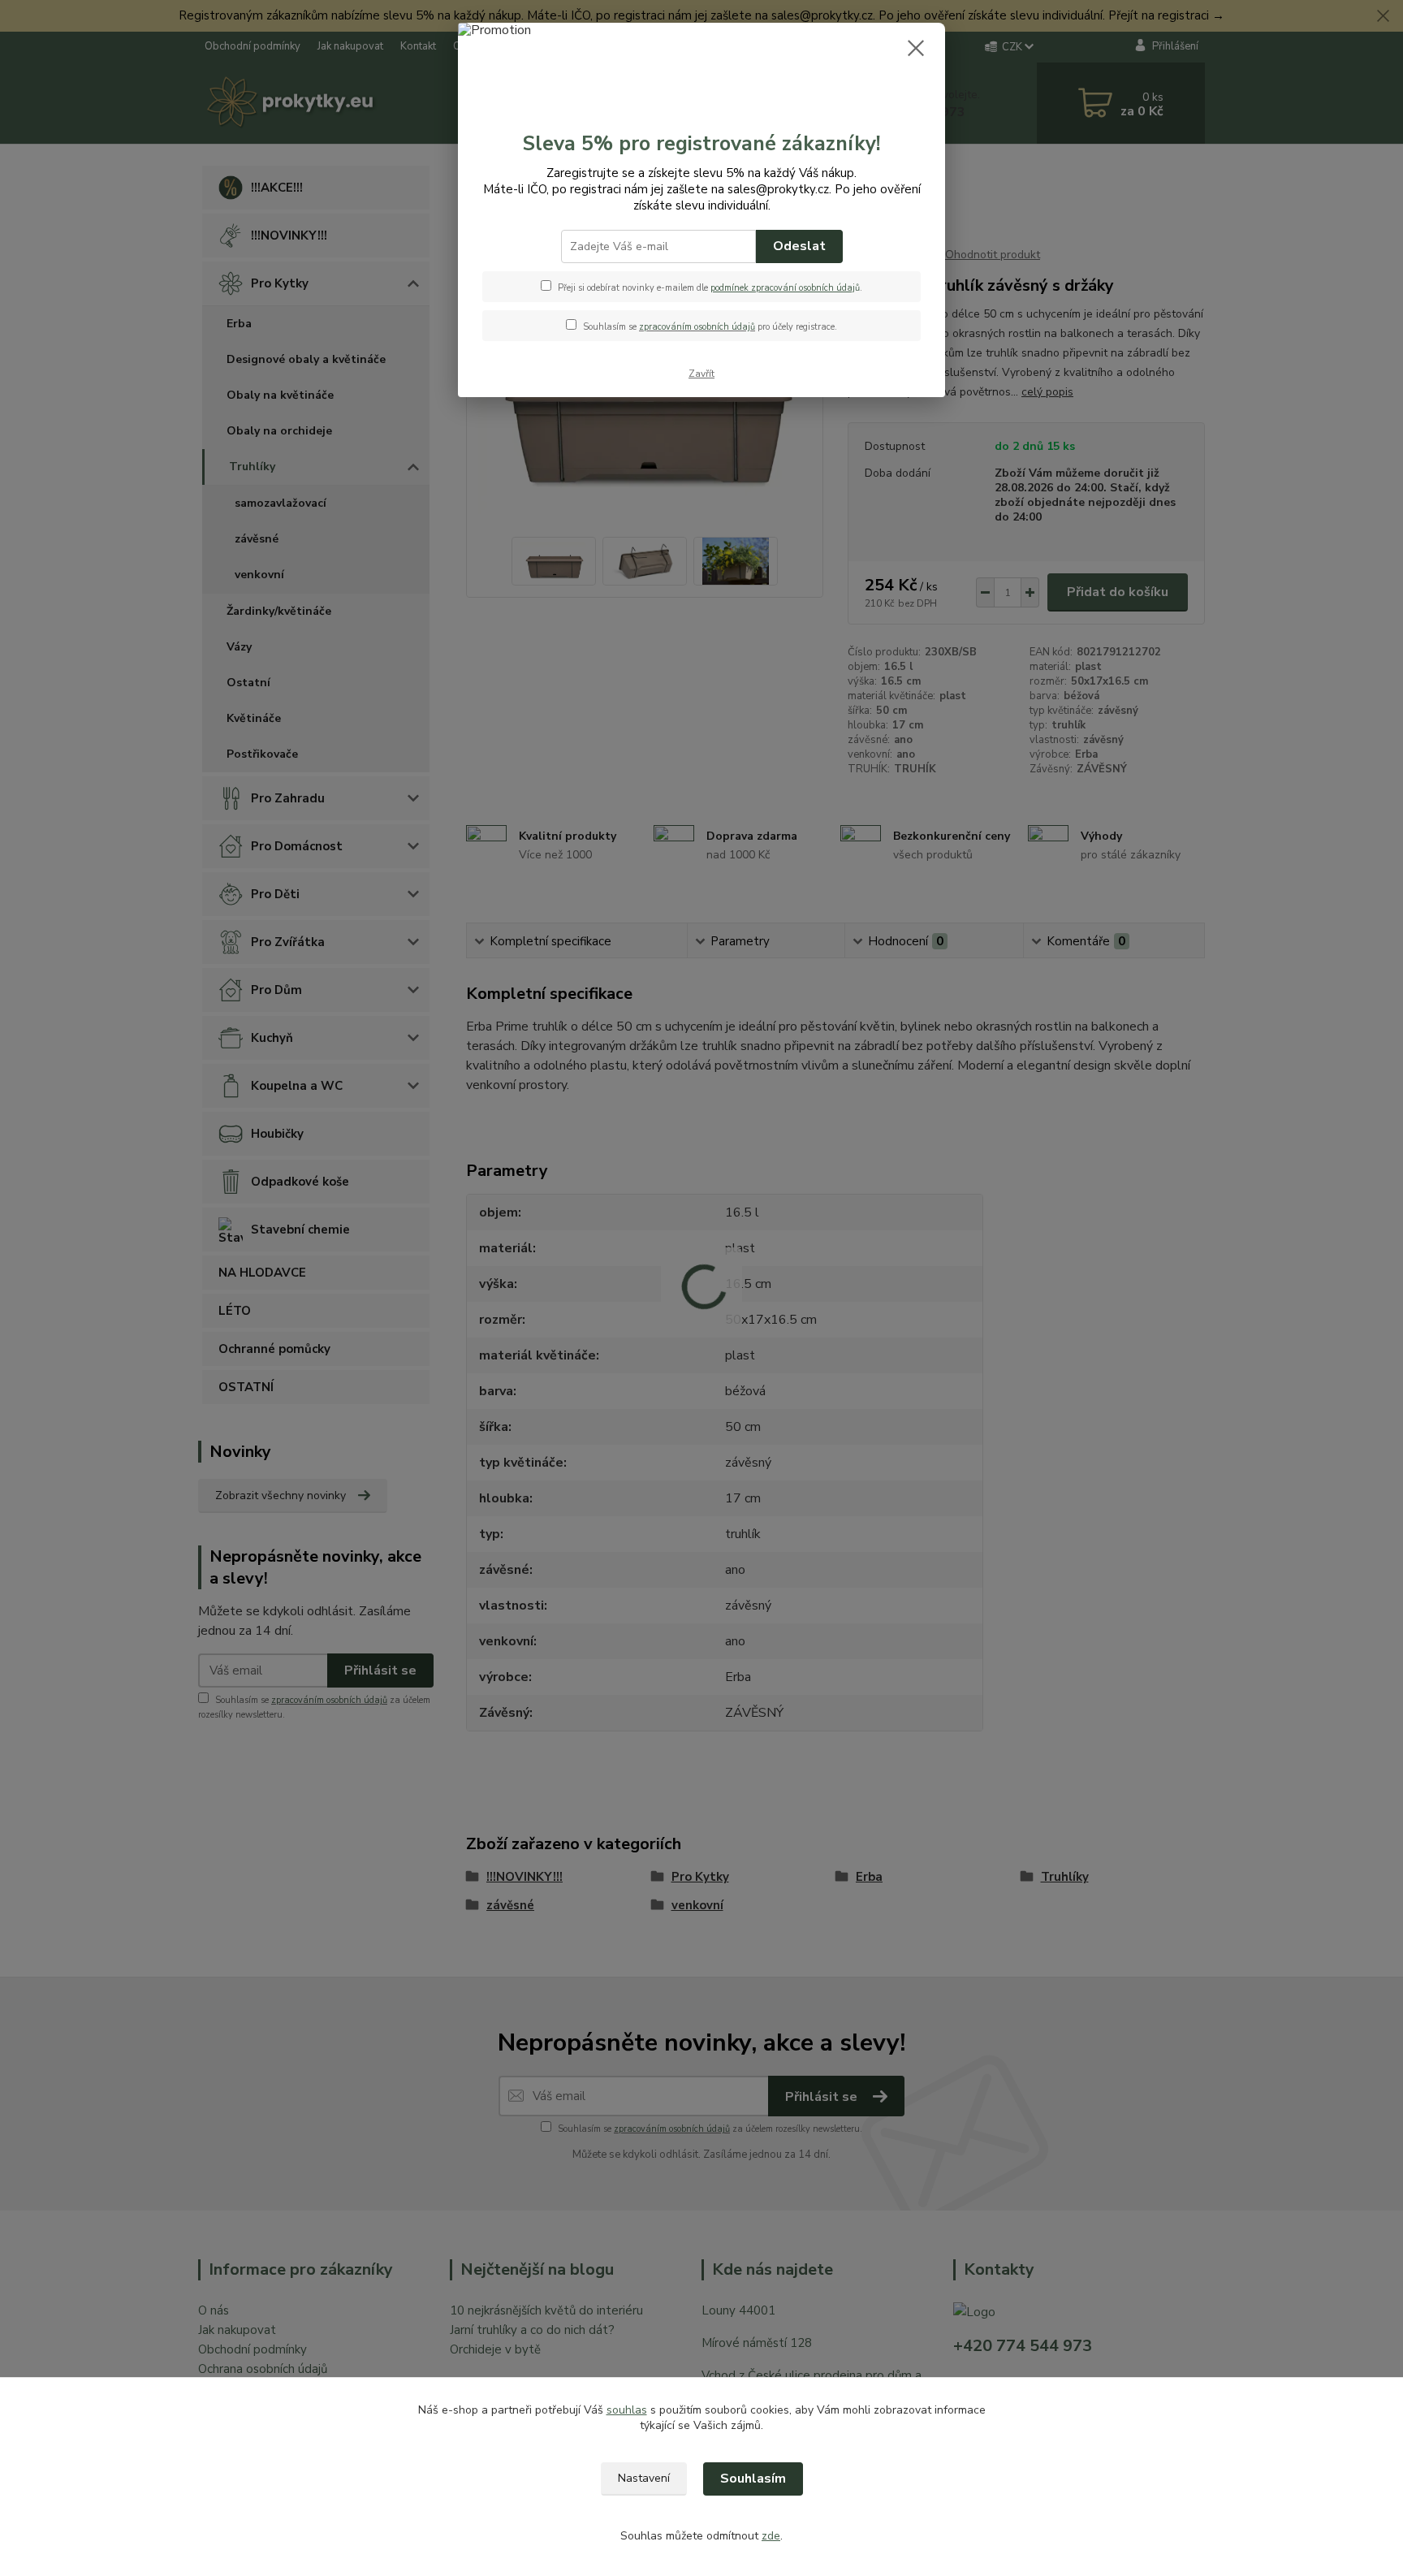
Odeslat (799, 246)
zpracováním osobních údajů (697, 327)
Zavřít (701, 374)
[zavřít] (916, 48)
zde (771, 2536)
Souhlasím (753, 2479)
